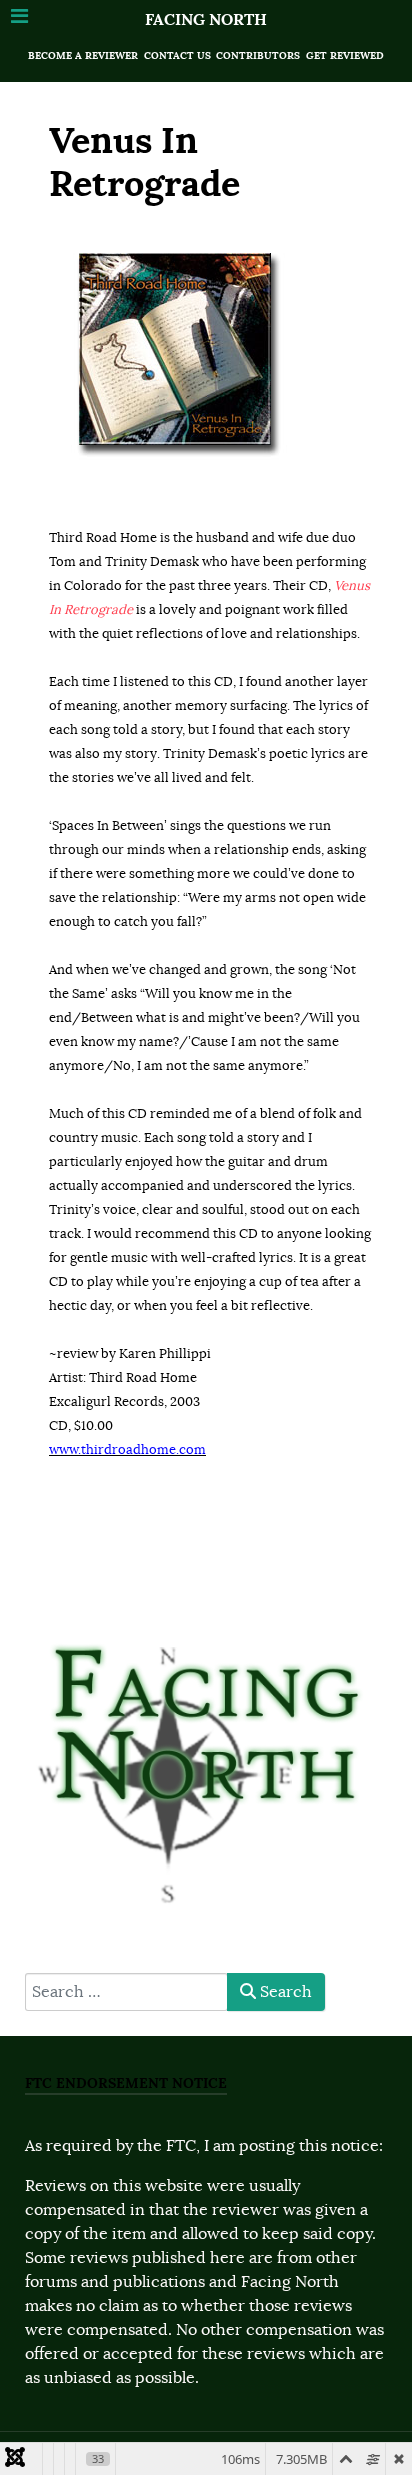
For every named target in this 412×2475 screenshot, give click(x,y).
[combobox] (126, 1992)
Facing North (206, 19)
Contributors (258, 55)
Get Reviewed (345, 55)
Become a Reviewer (83, 55)
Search (284, 1992)
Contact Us (177, 55)
